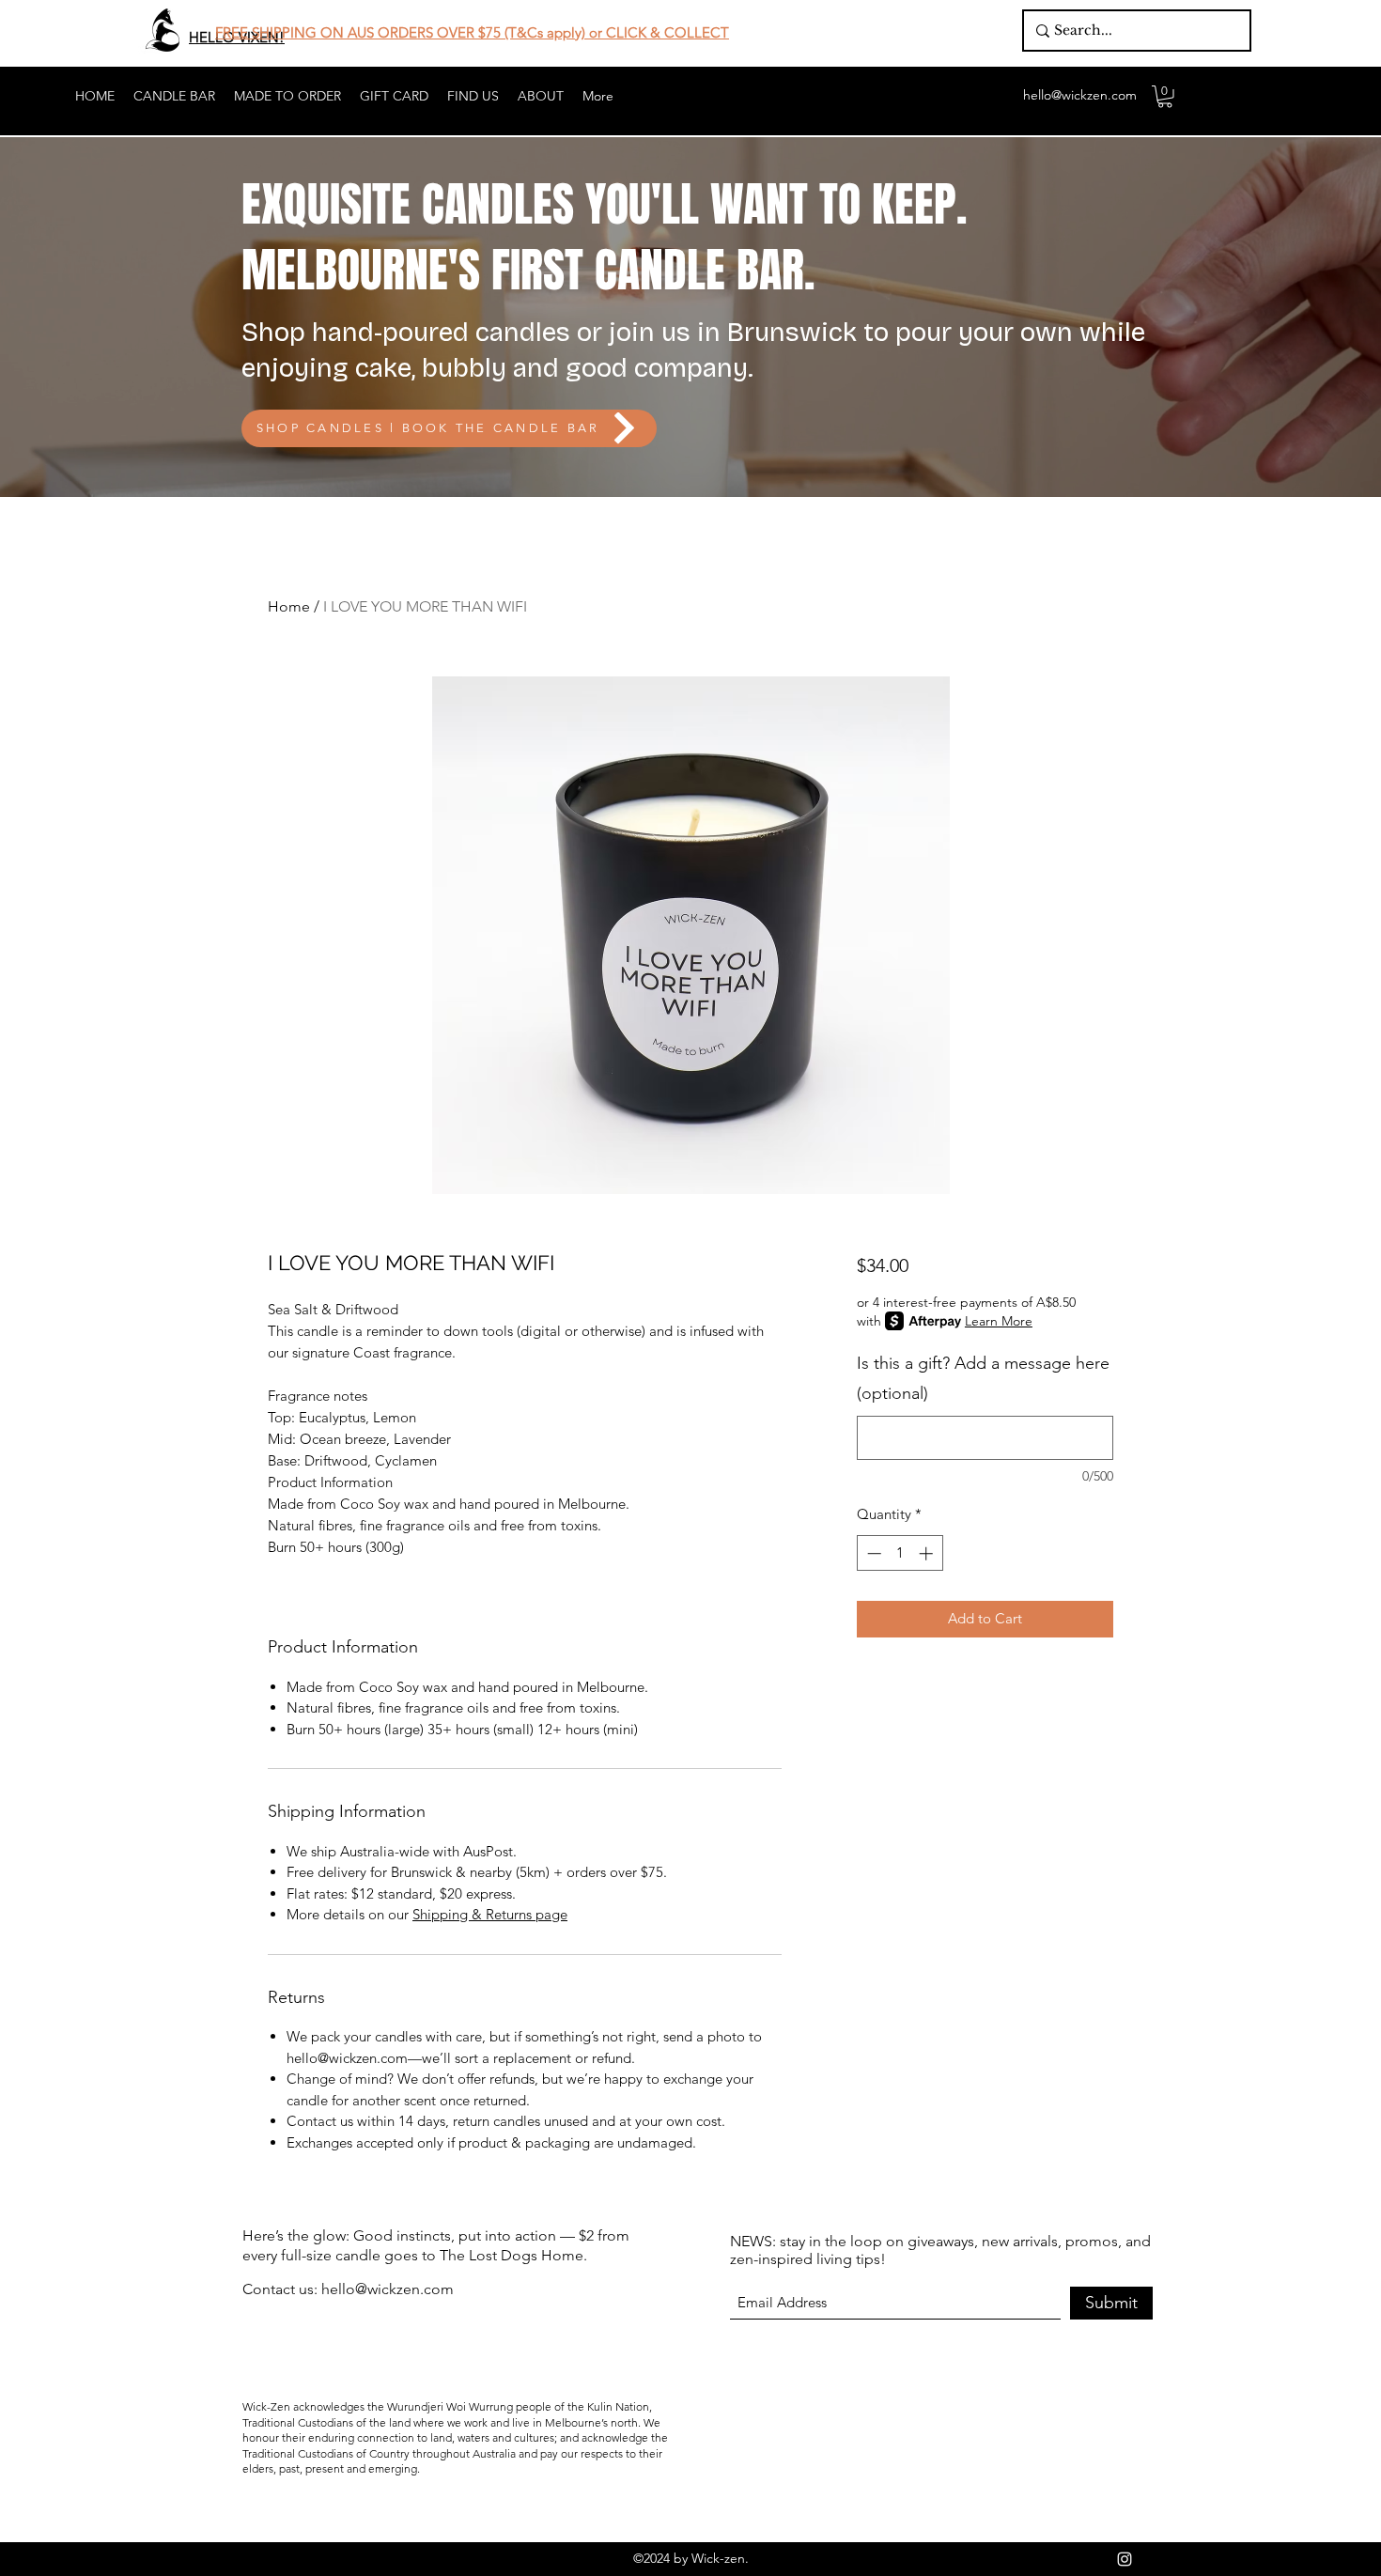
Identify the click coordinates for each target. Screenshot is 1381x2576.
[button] (1165, 97)
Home (289, 606)
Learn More (999, 1321)
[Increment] (928, 1553)
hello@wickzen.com (1080, 95)
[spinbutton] (900, 1553)
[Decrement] (872, 1553)
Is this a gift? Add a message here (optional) (983, 1378)
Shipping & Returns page (490, 1914)
